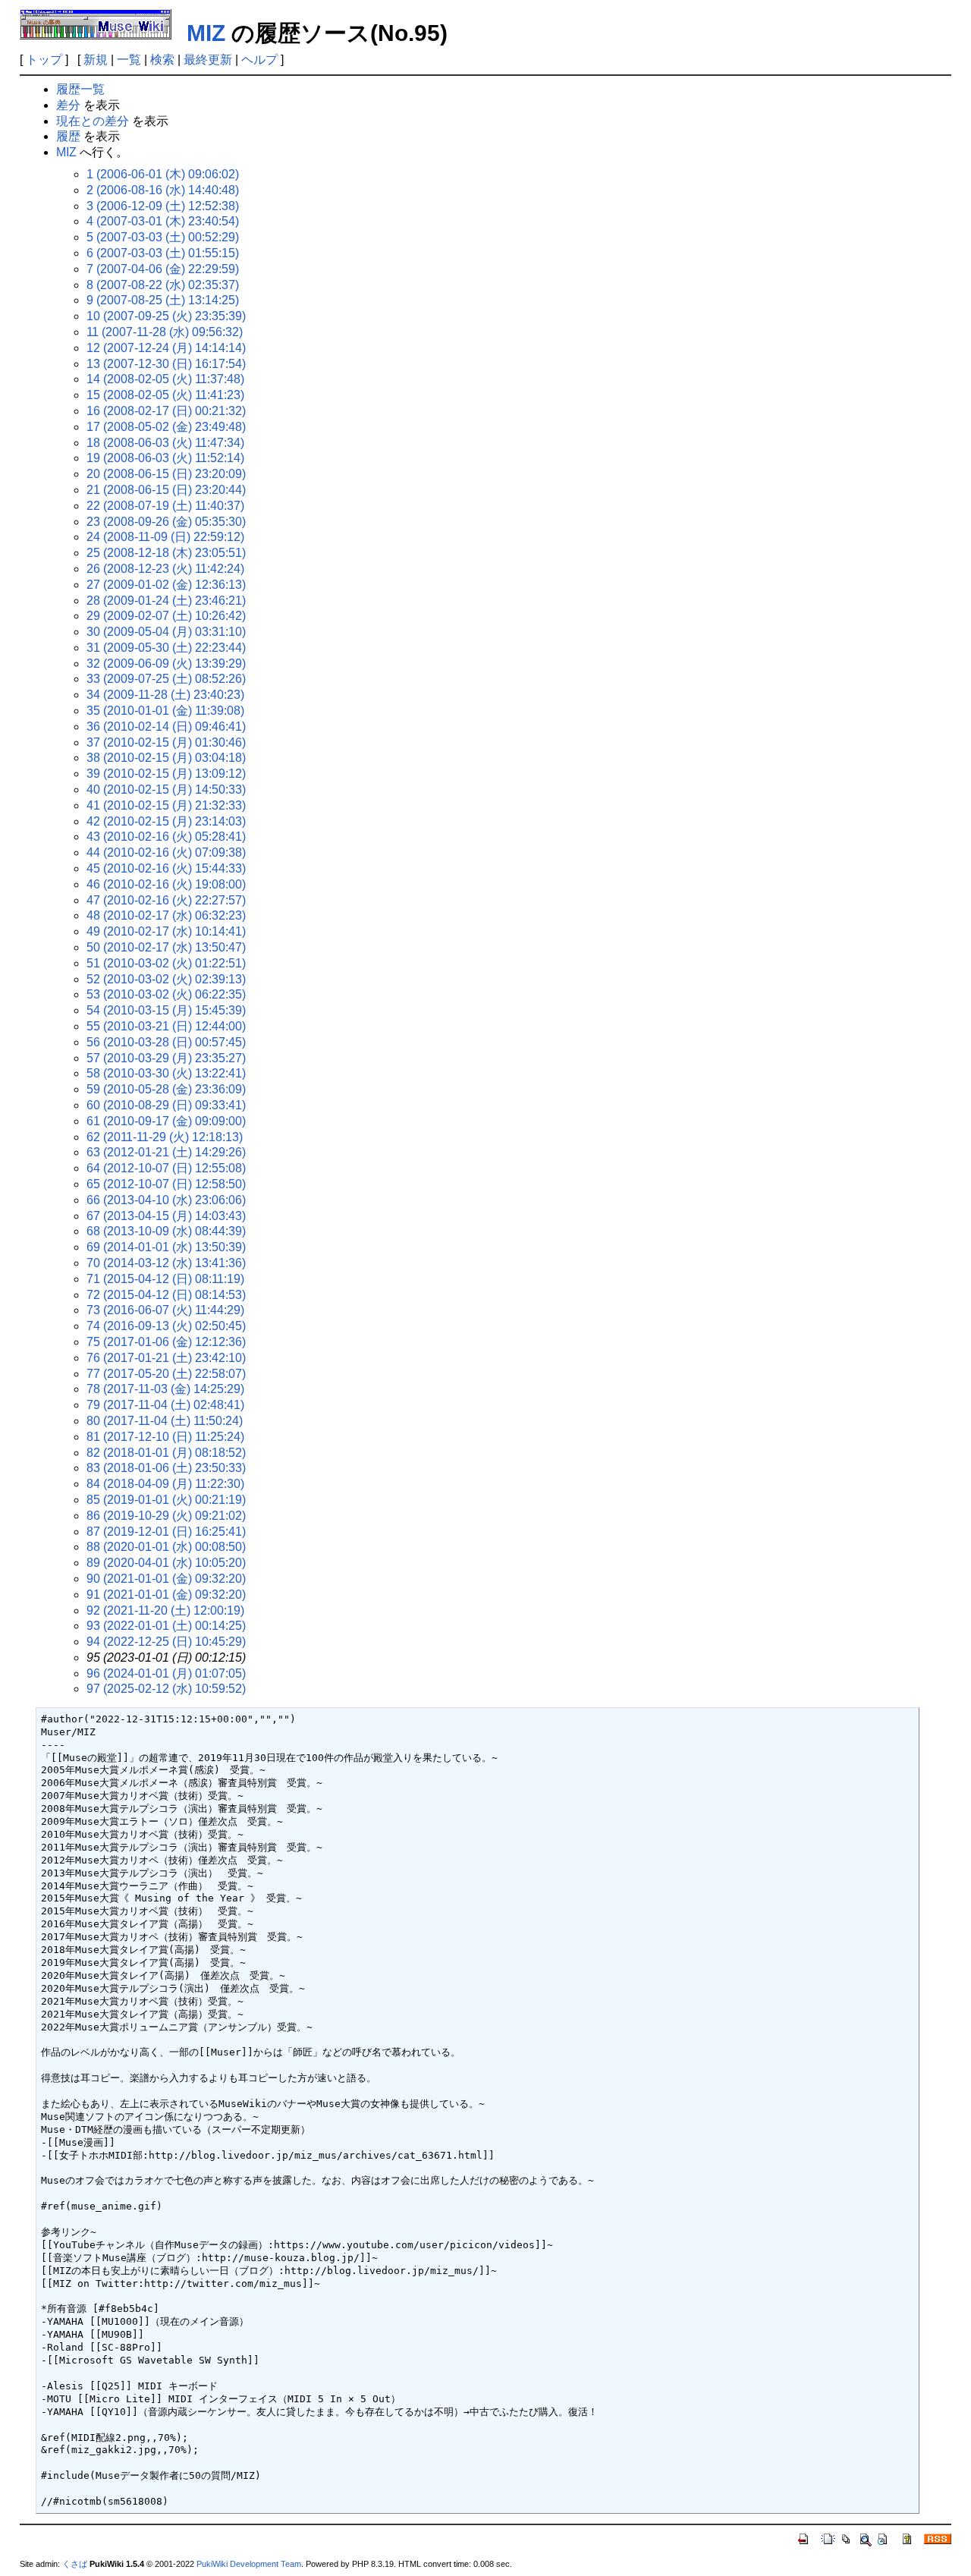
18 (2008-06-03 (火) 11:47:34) (165, 443)
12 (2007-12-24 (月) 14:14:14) (166, 348)
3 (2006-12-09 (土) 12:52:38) (163, 206)
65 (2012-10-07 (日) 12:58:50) (166, 1184)
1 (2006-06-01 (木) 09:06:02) (163, 174)
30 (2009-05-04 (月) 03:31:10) (166, 632)
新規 (96, 60)
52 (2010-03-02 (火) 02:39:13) (166, 979)
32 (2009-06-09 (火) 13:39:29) (166, 664)
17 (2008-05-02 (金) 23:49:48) (166, 427)
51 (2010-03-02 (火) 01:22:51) (166, 963)
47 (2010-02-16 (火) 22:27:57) (166, 900)
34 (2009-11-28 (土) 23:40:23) (165, 695)
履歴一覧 (80, 89)
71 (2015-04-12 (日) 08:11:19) (165, 1279)
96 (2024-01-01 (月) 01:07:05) (166, 1673)
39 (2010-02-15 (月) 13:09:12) (166, 774)
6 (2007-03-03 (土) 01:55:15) (163, 253)
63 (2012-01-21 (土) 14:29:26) (166, 1152)
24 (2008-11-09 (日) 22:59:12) (165, 537)
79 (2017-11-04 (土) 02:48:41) (165, 1405)
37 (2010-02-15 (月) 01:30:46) (166, 742)
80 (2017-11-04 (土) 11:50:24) (165, 1421)
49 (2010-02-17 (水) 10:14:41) (166, 931)
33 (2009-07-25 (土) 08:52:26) (166, 679)
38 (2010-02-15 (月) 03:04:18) (166, 758)
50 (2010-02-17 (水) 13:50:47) (166, 947)
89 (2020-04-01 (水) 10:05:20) (166, 1563)
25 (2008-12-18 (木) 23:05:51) (166, 553)
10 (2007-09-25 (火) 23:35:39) (166, 316)
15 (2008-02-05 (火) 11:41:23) (165, 395)
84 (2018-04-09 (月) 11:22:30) (165, 1484)
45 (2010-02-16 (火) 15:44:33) (166, 868)
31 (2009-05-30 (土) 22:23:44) (166, 648)
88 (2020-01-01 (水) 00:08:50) (166, 1547)
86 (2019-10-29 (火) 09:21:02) (166, 1516)
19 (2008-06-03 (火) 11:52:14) (165, 458)
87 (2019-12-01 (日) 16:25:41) (166, 1532)
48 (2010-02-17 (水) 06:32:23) (166, 915)
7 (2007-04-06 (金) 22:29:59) (163, 269)
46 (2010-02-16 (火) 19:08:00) (166, 884)
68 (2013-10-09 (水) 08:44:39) (166, 1231)
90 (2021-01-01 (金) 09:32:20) (166, 1579)
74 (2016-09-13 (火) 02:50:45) (166, 1326)
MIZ (206, 33)
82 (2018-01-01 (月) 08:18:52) (166, 1453)
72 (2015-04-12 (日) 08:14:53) (166, 1295)
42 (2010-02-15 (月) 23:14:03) (166, 821)
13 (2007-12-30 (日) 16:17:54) (166, 364)
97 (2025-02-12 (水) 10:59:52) (166, 1689)
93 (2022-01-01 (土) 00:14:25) (166, 1626)
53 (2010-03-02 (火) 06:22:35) (166, 994)
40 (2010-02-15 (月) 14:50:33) (166, 789)
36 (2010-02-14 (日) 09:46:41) (166, 727)
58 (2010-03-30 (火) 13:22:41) (166, 1073)
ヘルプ (259, 60)
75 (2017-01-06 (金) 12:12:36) (166, 1342)
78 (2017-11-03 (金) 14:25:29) (165, 1389)
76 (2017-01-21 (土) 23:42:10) (166, 1358)
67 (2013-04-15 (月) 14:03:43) (166, 1216)
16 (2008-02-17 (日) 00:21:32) (166, 411)
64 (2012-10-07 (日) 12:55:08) (166, 1168)
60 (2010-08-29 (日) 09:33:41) (166, 1105)
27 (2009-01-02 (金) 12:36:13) (166, 585)
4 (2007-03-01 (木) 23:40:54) (163, 221)
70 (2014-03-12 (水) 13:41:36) (166, 1263)
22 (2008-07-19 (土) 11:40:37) (165, 506)
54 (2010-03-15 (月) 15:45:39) (166, 1010)
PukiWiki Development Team (249, 2564)
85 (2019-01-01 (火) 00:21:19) (166, 1500)
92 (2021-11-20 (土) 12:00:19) (165, 1610)
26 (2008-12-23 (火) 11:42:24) (165, 569)
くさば (75, 2564)
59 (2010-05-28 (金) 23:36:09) (166, 1089)
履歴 (68, 136)
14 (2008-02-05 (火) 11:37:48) (165, 379)
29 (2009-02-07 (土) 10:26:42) (166, 616)
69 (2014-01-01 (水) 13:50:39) (166, 1247)
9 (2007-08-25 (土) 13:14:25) (163, 300)
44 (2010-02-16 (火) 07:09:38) (166, 852)
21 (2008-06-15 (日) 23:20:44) (166, 490)
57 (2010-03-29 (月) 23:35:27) (166, 1058)
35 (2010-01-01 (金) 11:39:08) (165, 711)
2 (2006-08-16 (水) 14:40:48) (163, 190)
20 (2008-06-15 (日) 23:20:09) (166, 474)
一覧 (129, 60)
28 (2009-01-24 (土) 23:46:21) (166, 601)
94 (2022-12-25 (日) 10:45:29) (166, 1642)
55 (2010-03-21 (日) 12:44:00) (166, 1026)
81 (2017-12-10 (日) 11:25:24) (165, 1437)
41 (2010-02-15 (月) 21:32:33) (166, 805)
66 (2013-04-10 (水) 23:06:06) (166, 1200)
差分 (68, 105)
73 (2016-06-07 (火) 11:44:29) (165, 1310)
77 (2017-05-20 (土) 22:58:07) (166, 1374)
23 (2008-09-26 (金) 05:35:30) (166, 522)
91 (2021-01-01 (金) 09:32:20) (166, 1595)
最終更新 (208, 60)
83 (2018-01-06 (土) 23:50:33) (166, 1468)
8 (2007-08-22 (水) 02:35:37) (163, 285)
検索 (162, 60)
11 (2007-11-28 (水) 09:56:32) (165, 332)
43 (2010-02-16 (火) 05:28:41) (166, 837)
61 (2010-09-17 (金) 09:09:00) (166, 1121)
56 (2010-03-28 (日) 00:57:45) (166, 1042)
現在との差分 (93, 121)
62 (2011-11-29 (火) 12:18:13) (165, 1137)
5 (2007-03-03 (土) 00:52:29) (163, 237)
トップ (44, 60)
